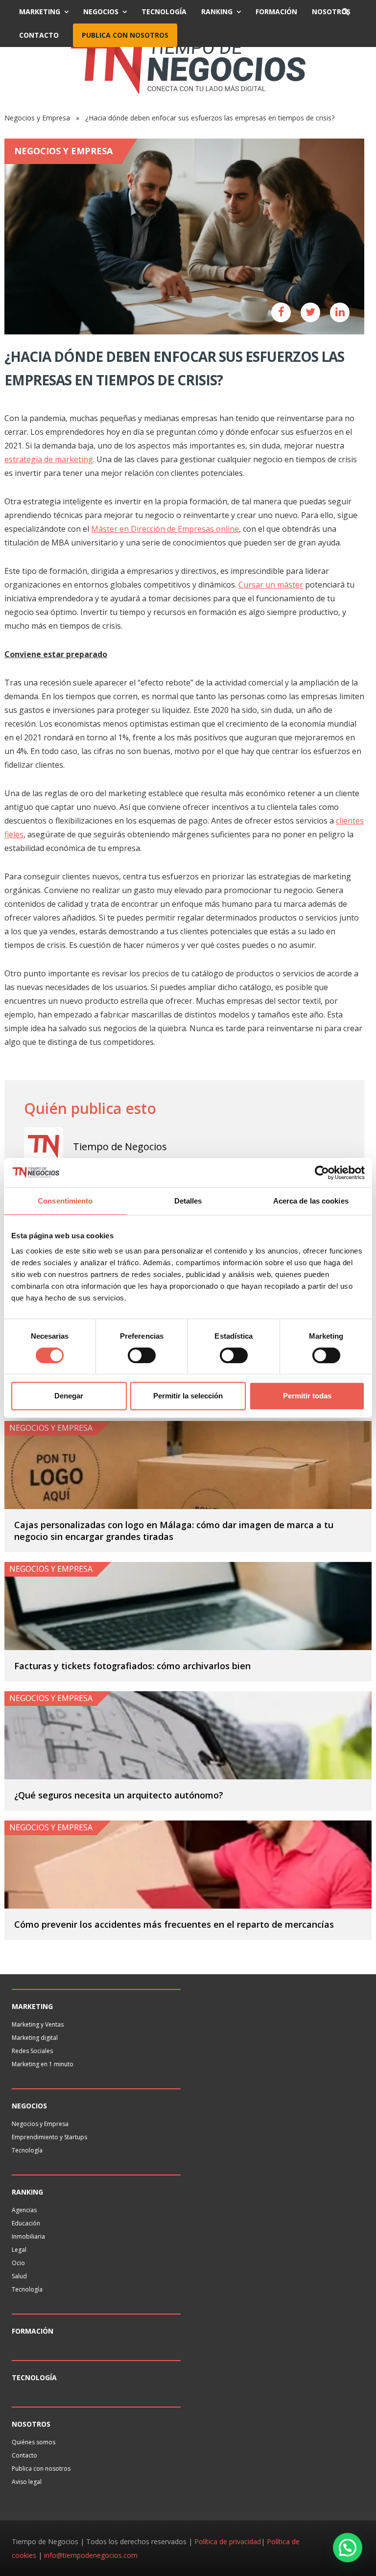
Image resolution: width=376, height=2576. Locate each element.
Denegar (69, 1396)
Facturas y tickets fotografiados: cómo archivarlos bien (132, 1666)
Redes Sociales (32, 2051)
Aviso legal (27, 2482)
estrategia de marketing (49, 459)
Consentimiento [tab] (65, 1201)
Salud (19, 2276)
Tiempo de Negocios (120, 1146)
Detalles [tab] (188, 1201)
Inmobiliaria (28, 2236)
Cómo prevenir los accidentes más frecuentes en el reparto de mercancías (174, 1924)
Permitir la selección (188, 1396)
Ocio (18, 2263)
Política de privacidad (228, 2541)
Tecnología (164, 12)
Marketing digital (35, 2038)
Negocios (101, 12)
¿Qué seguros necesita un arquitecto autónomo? (119, 1795)
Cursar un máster (271, 585)
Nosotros (331, 12)
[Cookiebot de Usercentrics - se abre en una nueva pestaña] (322, 1173)
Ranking (217, 12)
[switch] (142, 1355)
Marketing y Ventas (38, 2024)
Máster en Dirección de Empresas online (165, 529)
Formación (276, 12)
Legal (19, 2250)
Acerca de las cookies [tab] (311, 1201)
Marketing (40, 12)
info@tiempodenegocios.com (91, 2555)
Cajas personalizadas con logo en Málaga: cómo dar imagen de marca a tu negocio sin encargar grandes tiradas (174, 1531)
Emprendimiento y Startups (49, 2137)
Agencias (24, 2210)
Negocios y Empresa (37, 118)
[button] (348, 2548)
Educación (26, 2223)
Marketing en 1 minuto (43, 2064)
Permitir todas (307, 1396)
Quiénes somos (34, 2442)
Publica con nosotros (125, 35)
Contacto (39, 35)
